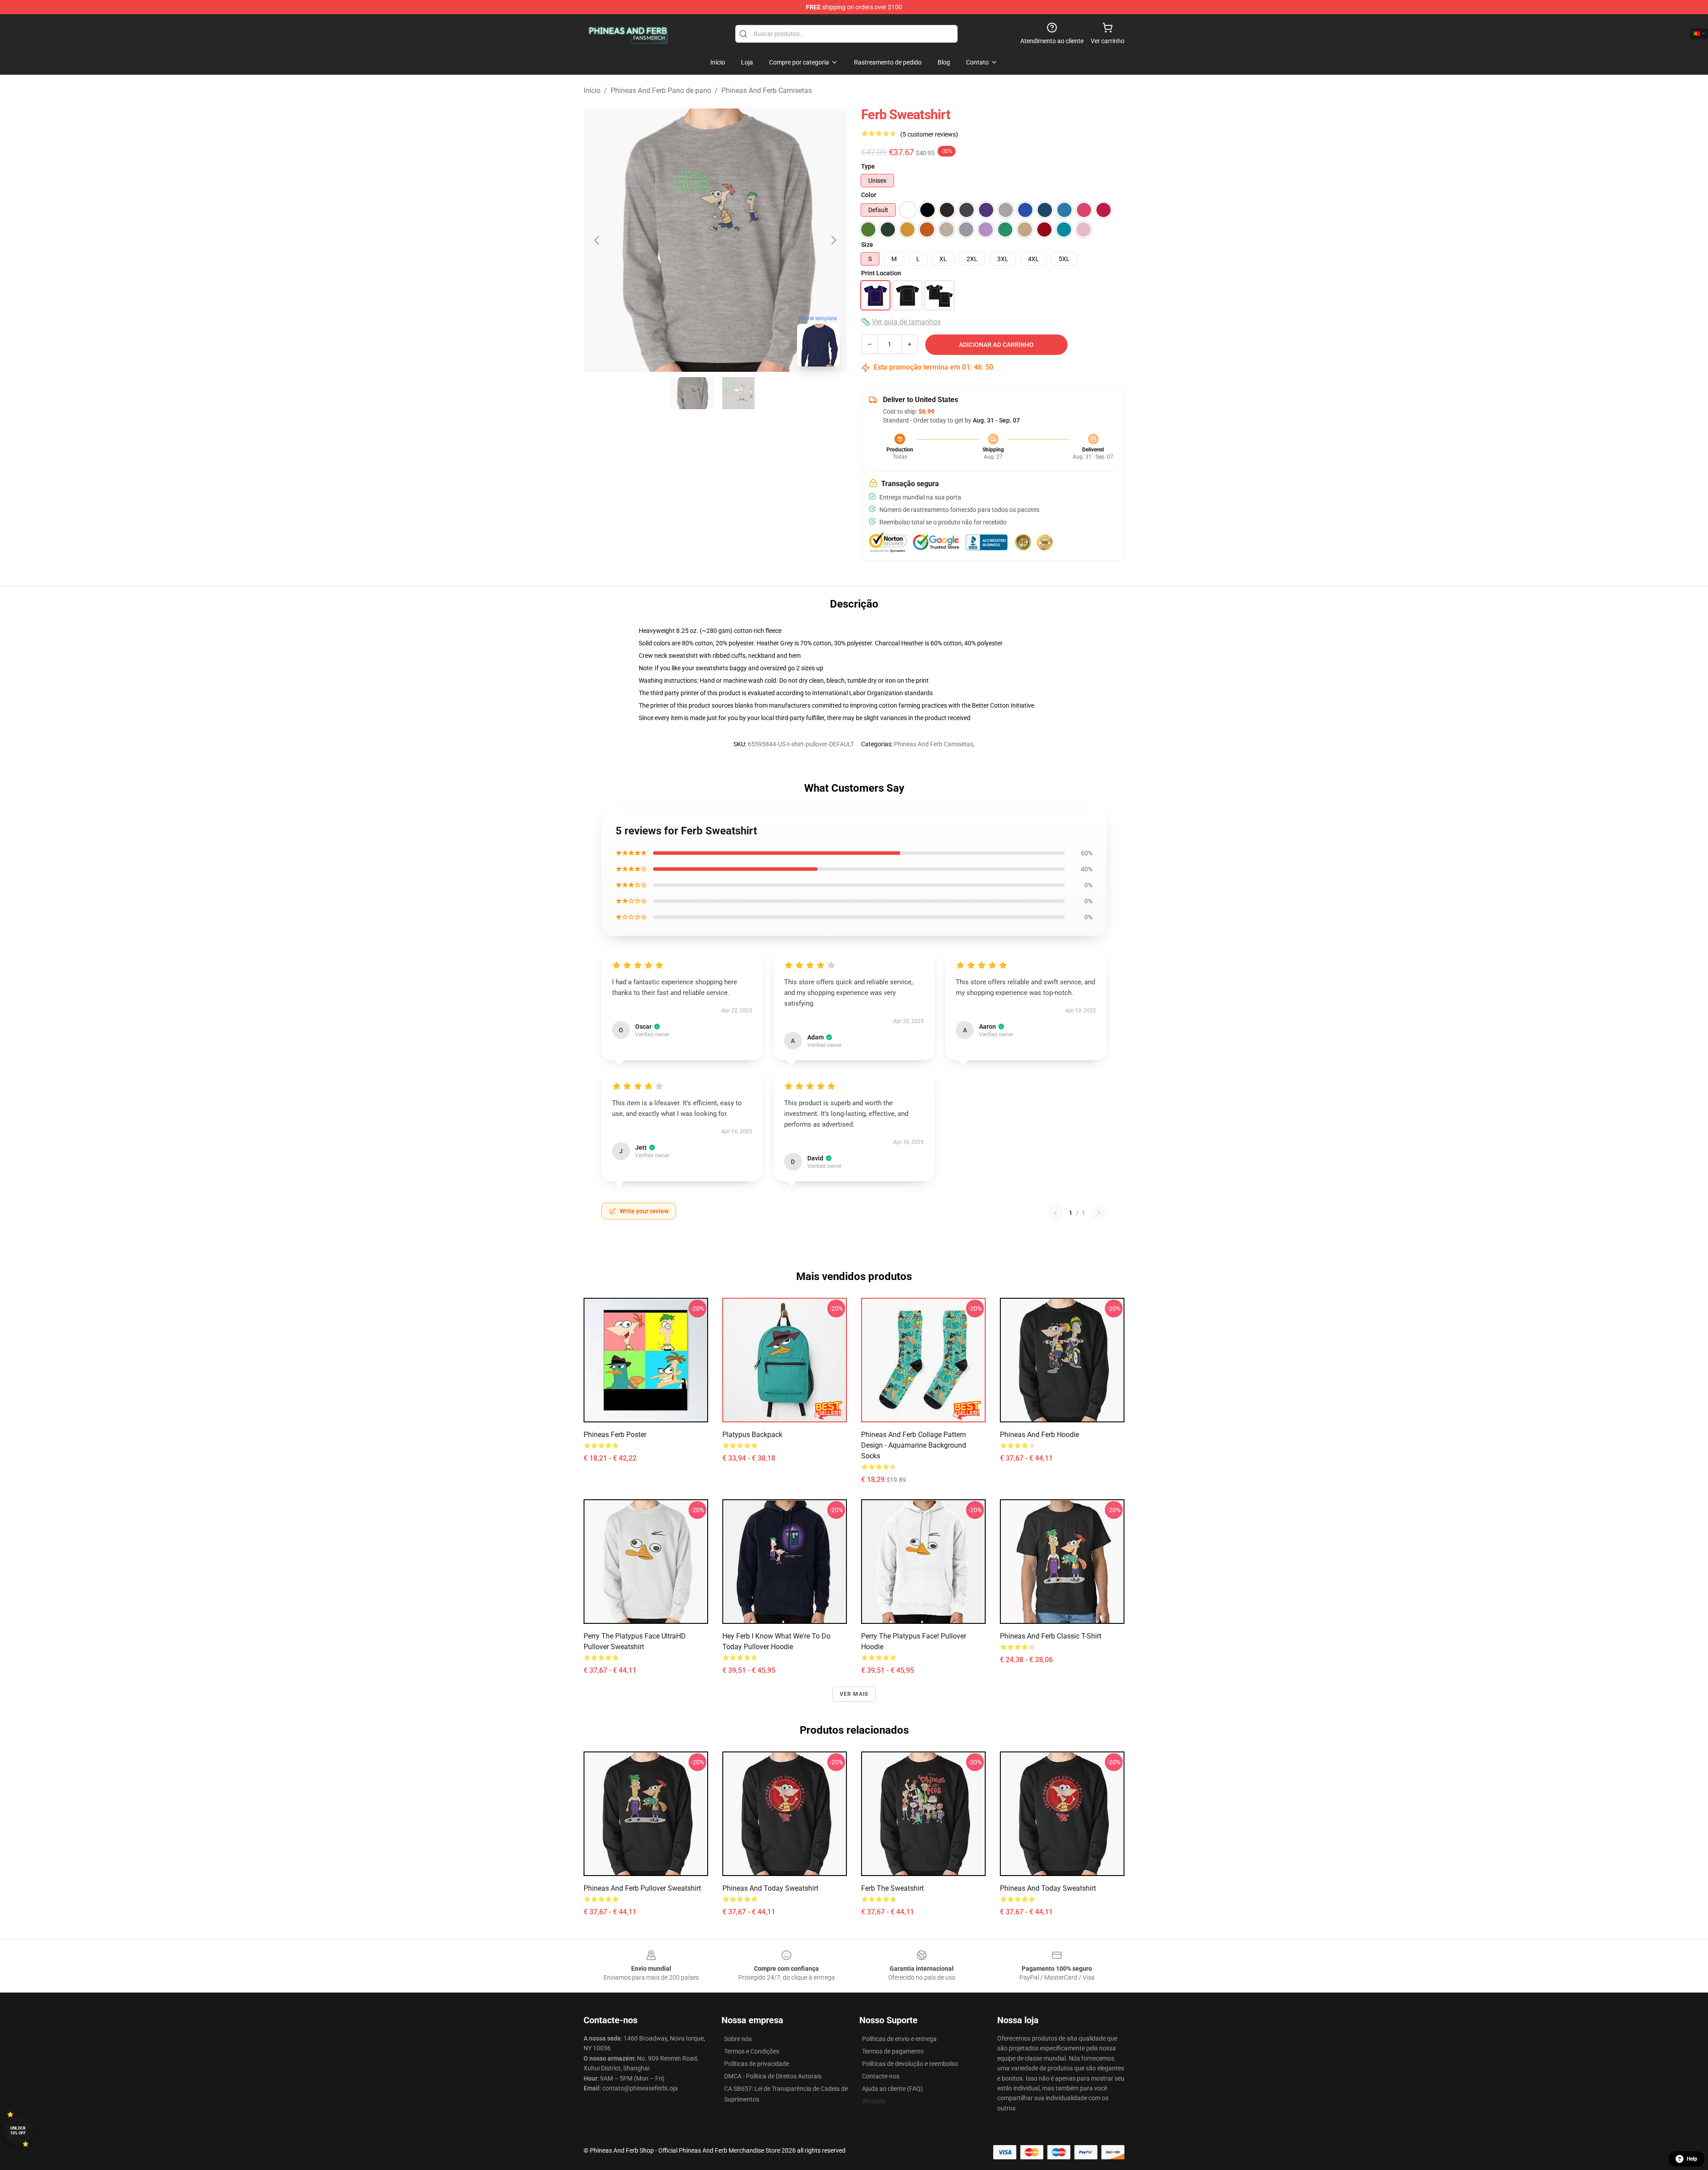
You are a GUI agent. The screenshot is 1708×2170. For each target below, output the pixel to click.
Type (868, 166)
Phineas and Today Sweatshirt (770, 1888)
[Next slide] (833, 240)
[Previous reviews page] (1055, 1213)
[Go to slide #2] (738, 393)
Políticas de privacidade (757, 2064)
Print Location (881, 273)
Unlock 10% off (18, 2131)
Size (867, 245)
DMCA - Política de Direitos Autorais (773, 2076)
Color (869, 195)
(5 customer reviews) (929, 134)
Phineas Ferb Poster (615, 1435)
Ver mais (854, 1694)
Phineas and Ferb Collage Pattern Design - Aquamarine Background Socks (914, 1445)
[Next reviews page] (1099, 1213)
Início (592, 91)
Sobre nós (738, 2039)
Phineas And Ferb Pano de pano (661, 91)
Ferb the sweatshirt (892, 1888)
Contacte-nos (881, 2076)
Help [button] (1692, 2159)
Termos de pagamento (893, 2051)
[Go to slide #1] (692, 393)
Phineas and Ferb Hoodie (1039, 1435)
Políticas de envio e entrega (899, 2039)
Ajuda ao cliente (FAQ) (892, 2089)
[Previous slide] (597, 240)
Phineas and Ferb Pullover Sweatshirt (642, 1888)
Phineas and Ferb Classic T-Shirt (1051, 1636)
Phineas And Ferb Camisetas (767, 91)
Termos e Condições (752, 2051)
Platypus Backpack (752, 1435)
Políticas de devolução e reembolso (910, 2064)
